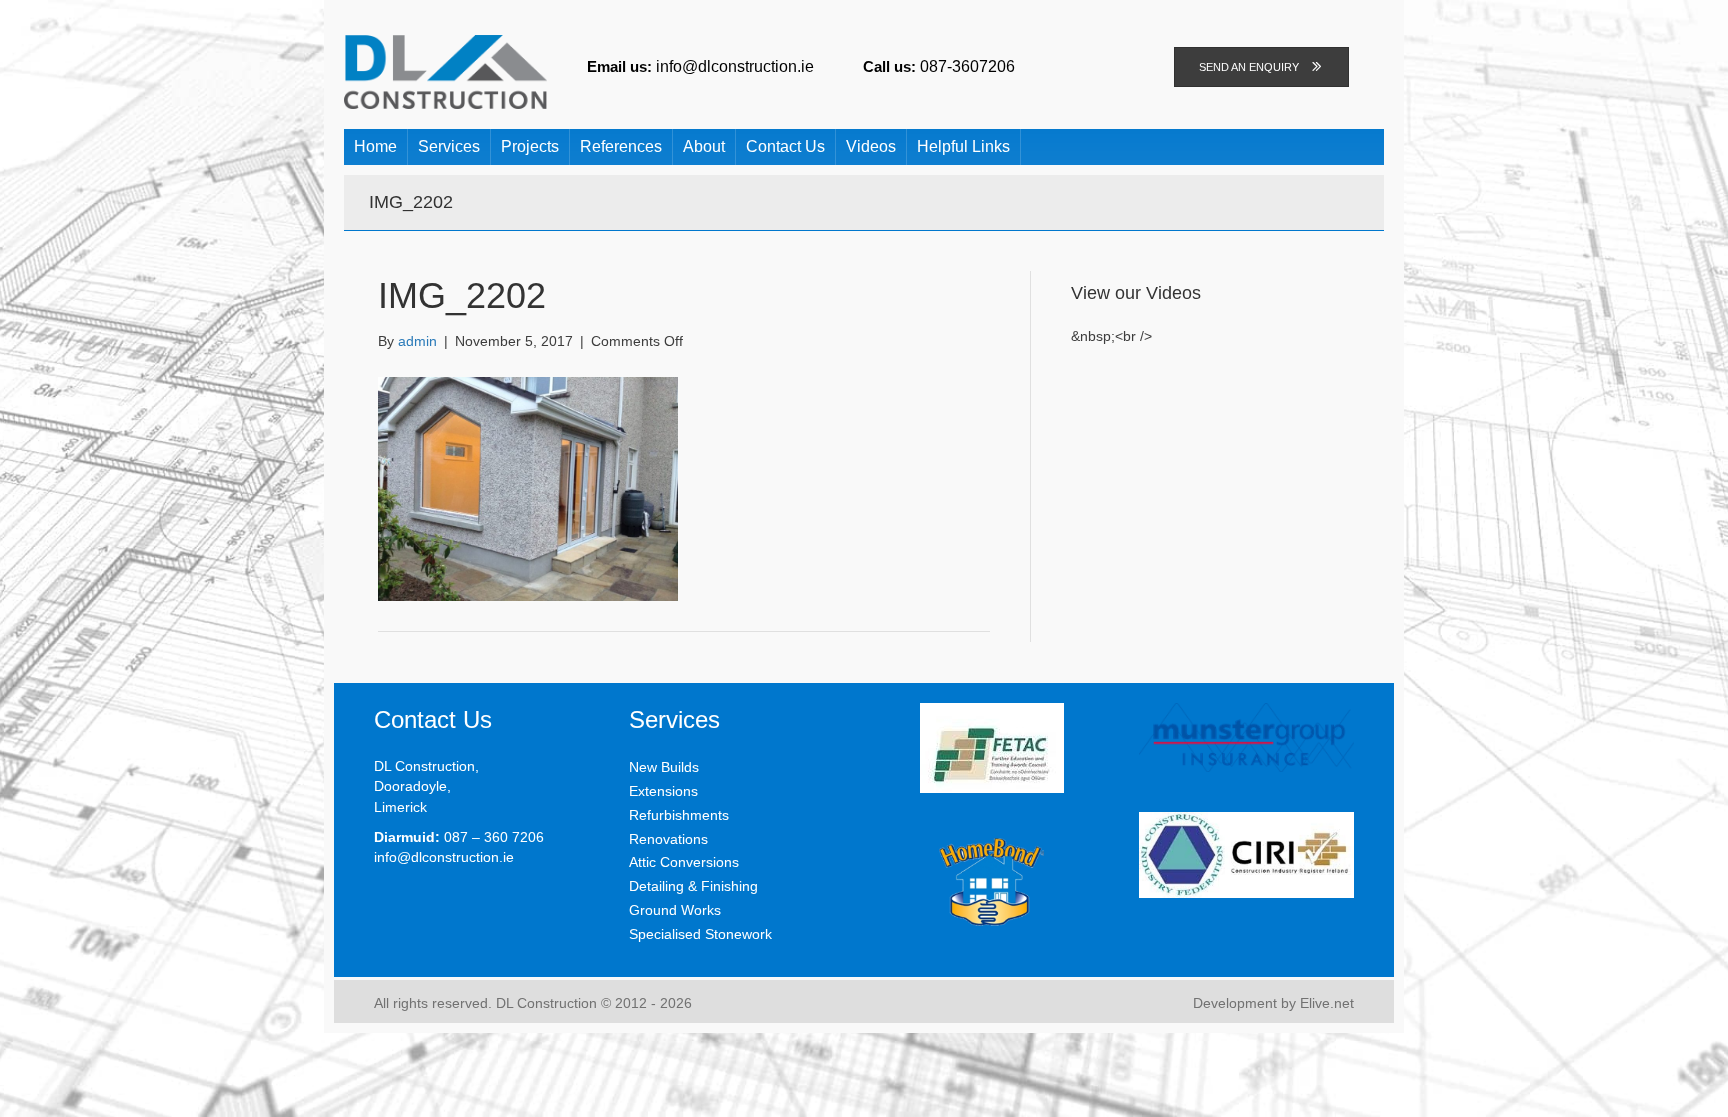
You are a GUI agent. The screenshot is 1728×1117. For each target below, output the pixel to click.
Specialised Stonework (700, 934)
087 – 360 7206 (494, 837)
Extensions (663, 791)
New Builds (664, 767)
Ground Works (675, 910)
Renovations (668, 839)
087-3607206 (967, 66)
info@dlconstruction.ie (735, 66)
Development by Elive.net (1273, 1003)
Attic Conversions (684, 862)
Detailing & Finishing (693, 886)
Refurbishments (679, 815)
